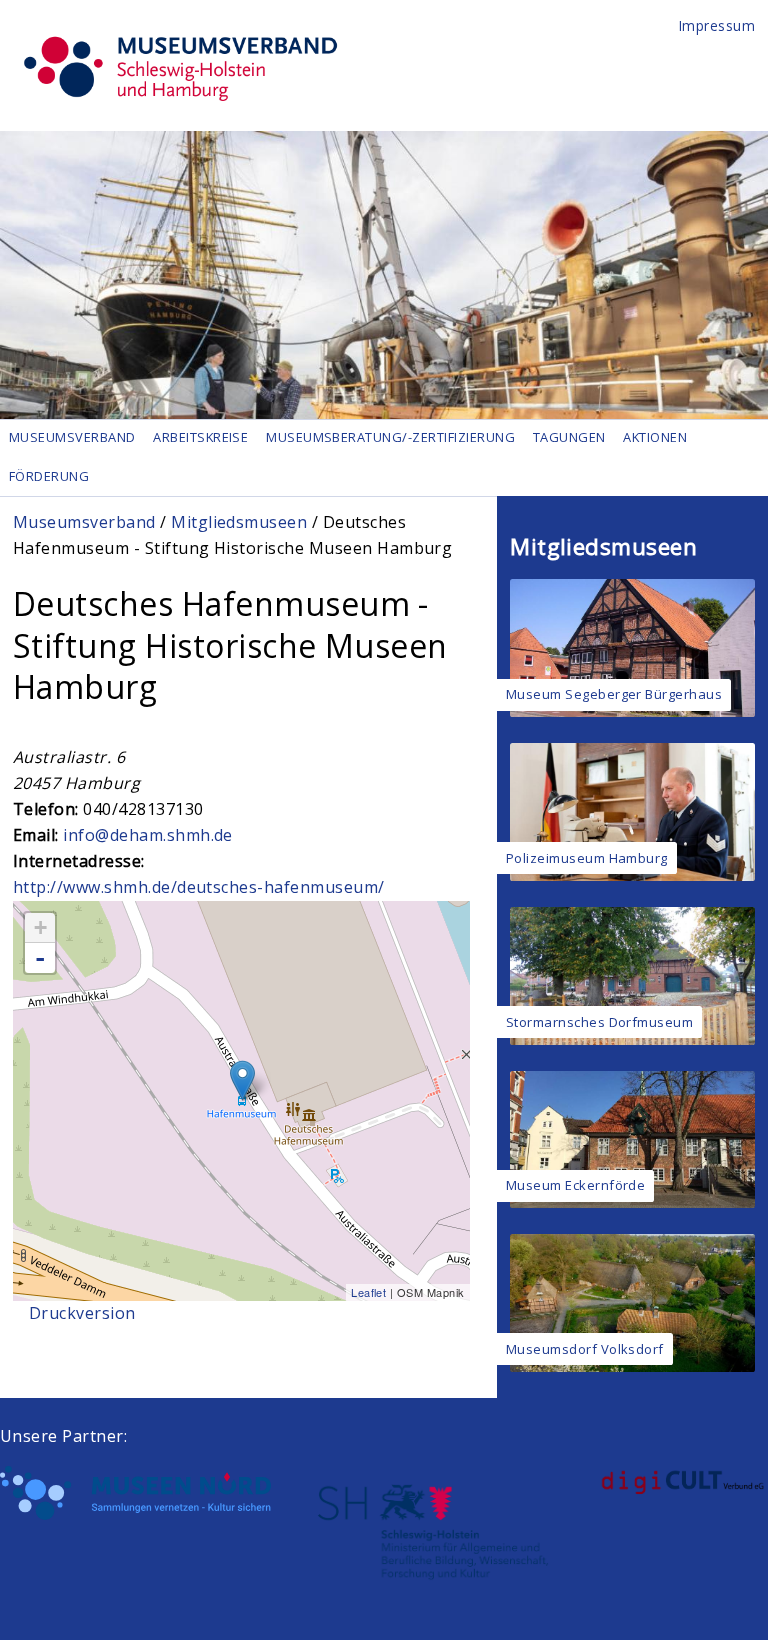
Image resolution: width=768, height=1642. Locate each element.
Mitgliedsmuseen (239, 522)
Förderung (49, 476)
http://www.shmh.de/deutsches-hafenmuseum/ (199, 887)
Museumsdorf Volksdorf (585, 1349)
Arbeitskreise (200, 437)
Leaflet (368, 1292)
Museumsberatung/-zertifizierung (390, 437)
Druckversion (82, 1313)
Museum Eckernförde (576, 1185)
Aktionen (655, 437)
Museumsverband (72, 437)
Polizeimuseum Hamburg (587, 858)
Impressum (717, 25)
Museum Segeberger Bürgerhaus (614, 694)
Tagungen (569, 437)
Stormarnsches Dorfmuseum (600, 1022)
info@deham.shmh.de (148, 835)
